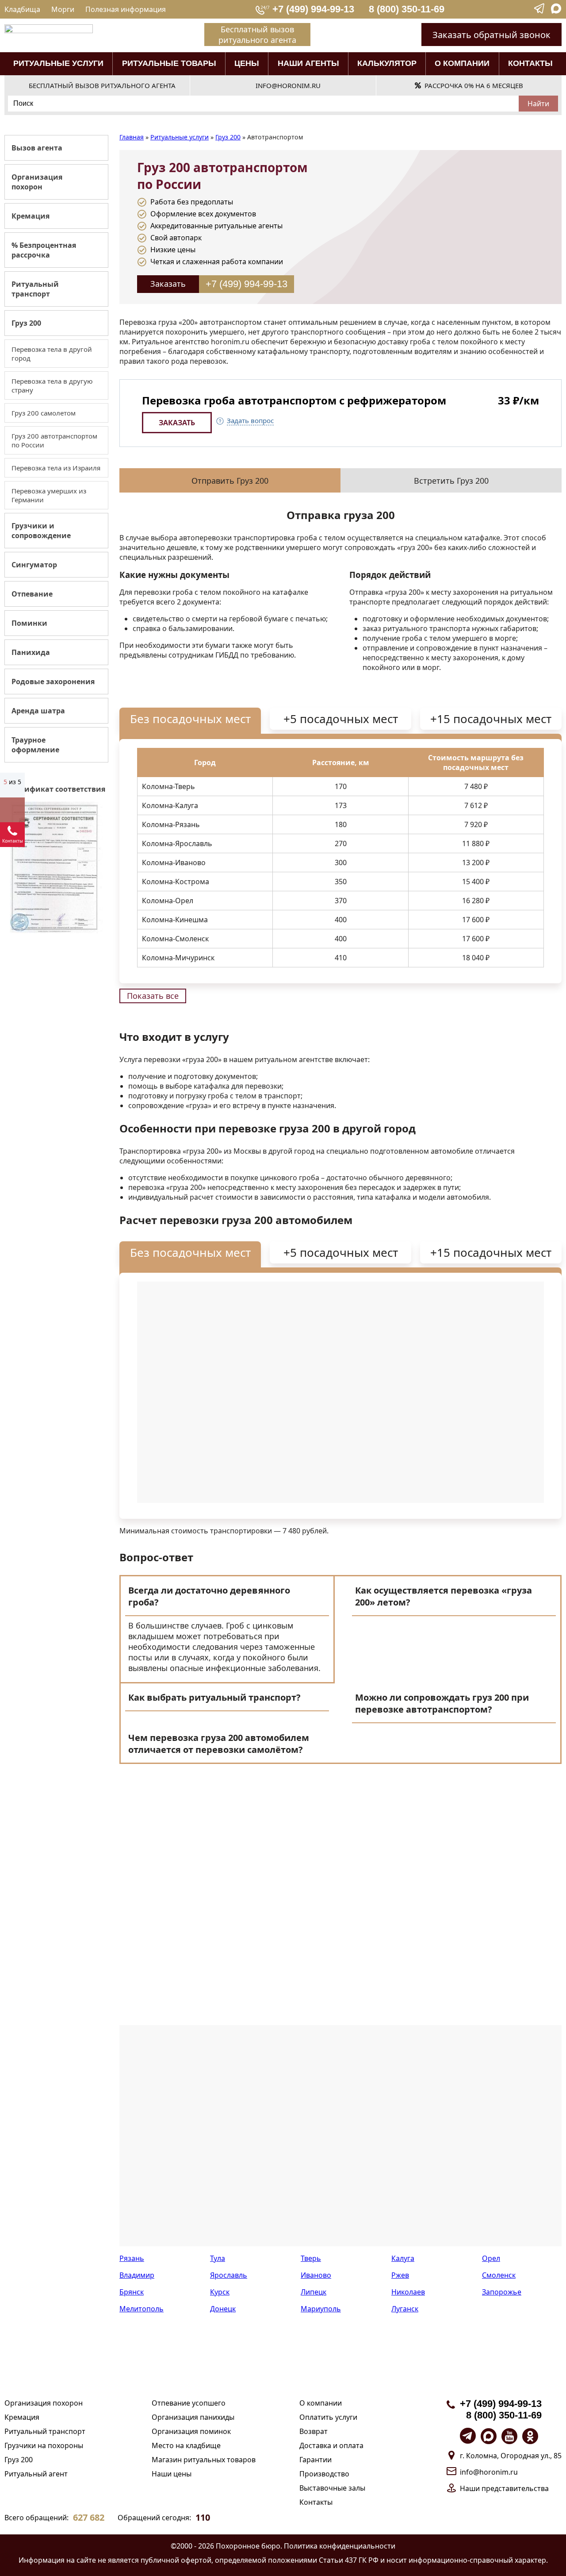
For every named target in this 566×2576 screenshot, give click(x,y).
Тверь (311, 2258)
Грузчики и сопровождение (41, 531)
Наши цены (172, 2474)
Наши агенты (308, 63)
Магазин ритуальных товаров (204, 2460)
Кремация (31, 216)
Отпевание (32, 594)
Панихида (31, 652)
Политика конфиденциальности (340, 2546)
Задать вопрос (250, 420)
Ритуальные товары (169, 63)
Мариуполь (321, 2309)
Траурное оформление (35, 745)
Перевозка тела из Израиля (56, 468)
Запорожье (502, 2292)
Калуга (403, 2258)
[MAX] (556, 11)
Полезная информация (126, 9)
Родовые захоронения (53, 682)
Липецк (314, 2292)
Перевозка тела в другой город (52, 354)
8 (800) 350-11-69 (407, 9)
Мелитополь (141, 2309)
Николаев (408, 2292)
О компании (462, 63)
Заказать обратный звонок (491, 35)
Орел (491, 2258)
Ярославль (229, 2275)
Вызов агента (37, 148)
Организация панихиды (193, 2417)
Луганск (405, 2309)
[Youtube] (509, 2436)
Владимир (137, 2275)
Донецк (223, 2309)
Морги (63, 9)
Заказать (168, 284)
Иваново (316, 2275)
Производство (324, 2474)
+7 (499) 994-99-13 (313, 9)
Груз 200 (26, 323)
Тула (218, 2258)
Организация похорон (37, 182)
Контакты (530, 63)
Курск (220, 2292)
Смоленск (499, 2275)
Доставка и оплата (331, 2445)
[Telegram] (540, 11)
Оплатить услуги (328, 2417)
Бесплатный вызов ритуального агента (257, 35)
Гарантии (316, 2460)
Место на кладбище (186, 2445)
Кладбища (22, 9)
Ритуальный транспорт (35, 289)
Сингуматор (34, 565)
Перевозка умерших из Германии (49, 495)
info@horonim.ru (489, 2472)
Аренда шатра (38, 711)
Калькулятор (387, 63)
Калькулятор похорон (12, 810)
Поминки (29, 623)
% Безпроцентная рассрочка (44, 250)
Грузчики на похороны (44, 2445)
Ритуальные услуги (58, 63)
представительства (515, 2488)
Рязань (132, 2258)
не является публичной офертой (155, 2560)
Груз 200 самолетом (44, 413)
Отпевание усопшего (189, 2403)
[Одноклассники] (530, 2436)
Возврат (314, 2431)
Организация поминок (191, 2431)
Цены (247, 63)
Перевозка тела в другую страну (52, 385)
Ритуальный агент (36, 2474)
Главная (132, 137)
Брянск (132, 2292)
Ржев (400, 2275)
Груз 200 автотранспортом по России (54, 440)
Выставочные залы (332, 2488)
